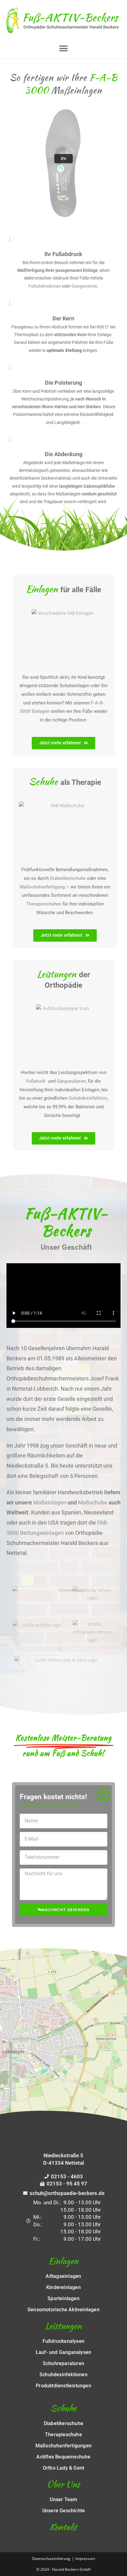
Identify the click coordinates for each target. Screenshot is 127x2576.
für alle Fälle (63, 590)
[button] (63, 48)
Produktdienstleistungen (63, 2386)
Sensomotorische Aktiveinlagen (63, 2310)
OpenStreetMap (95, 2131)
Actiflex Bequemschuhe (63, 2457)
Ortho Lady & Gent (63, 2468)
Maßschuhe (93, 1502)
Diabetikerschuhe (68, 878)
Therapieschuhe (63, 2435)
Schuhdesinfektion (88, 1098)
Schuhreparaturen (63, 2364)
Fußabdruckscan (45, 286)
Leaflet (68, 2131)
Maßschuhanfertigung (42, 887)
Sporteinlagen (63, 2299)
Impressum (85, 2559)
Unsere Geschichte (63, 2511)
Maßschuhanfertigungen (63, 2446)
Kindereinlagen (63, 2287)
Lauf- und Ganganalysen (63, 2352)
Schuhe (63, 2408)
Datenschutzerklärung (51, 2559)
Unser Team (63, 2500)
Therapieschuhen (44, 904)
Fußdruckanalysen (63, 2341)
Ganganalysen (71, 1081)
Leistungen (63, 2326)
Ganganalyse (84, 286)
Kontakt (63, 2527)
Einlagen (63, 2261)
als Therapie (65, 782)
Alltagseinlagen (63, 2276)
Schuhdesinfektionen (63, 2375)
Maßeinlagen (50, 1502)
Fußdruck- (37, 1081)
